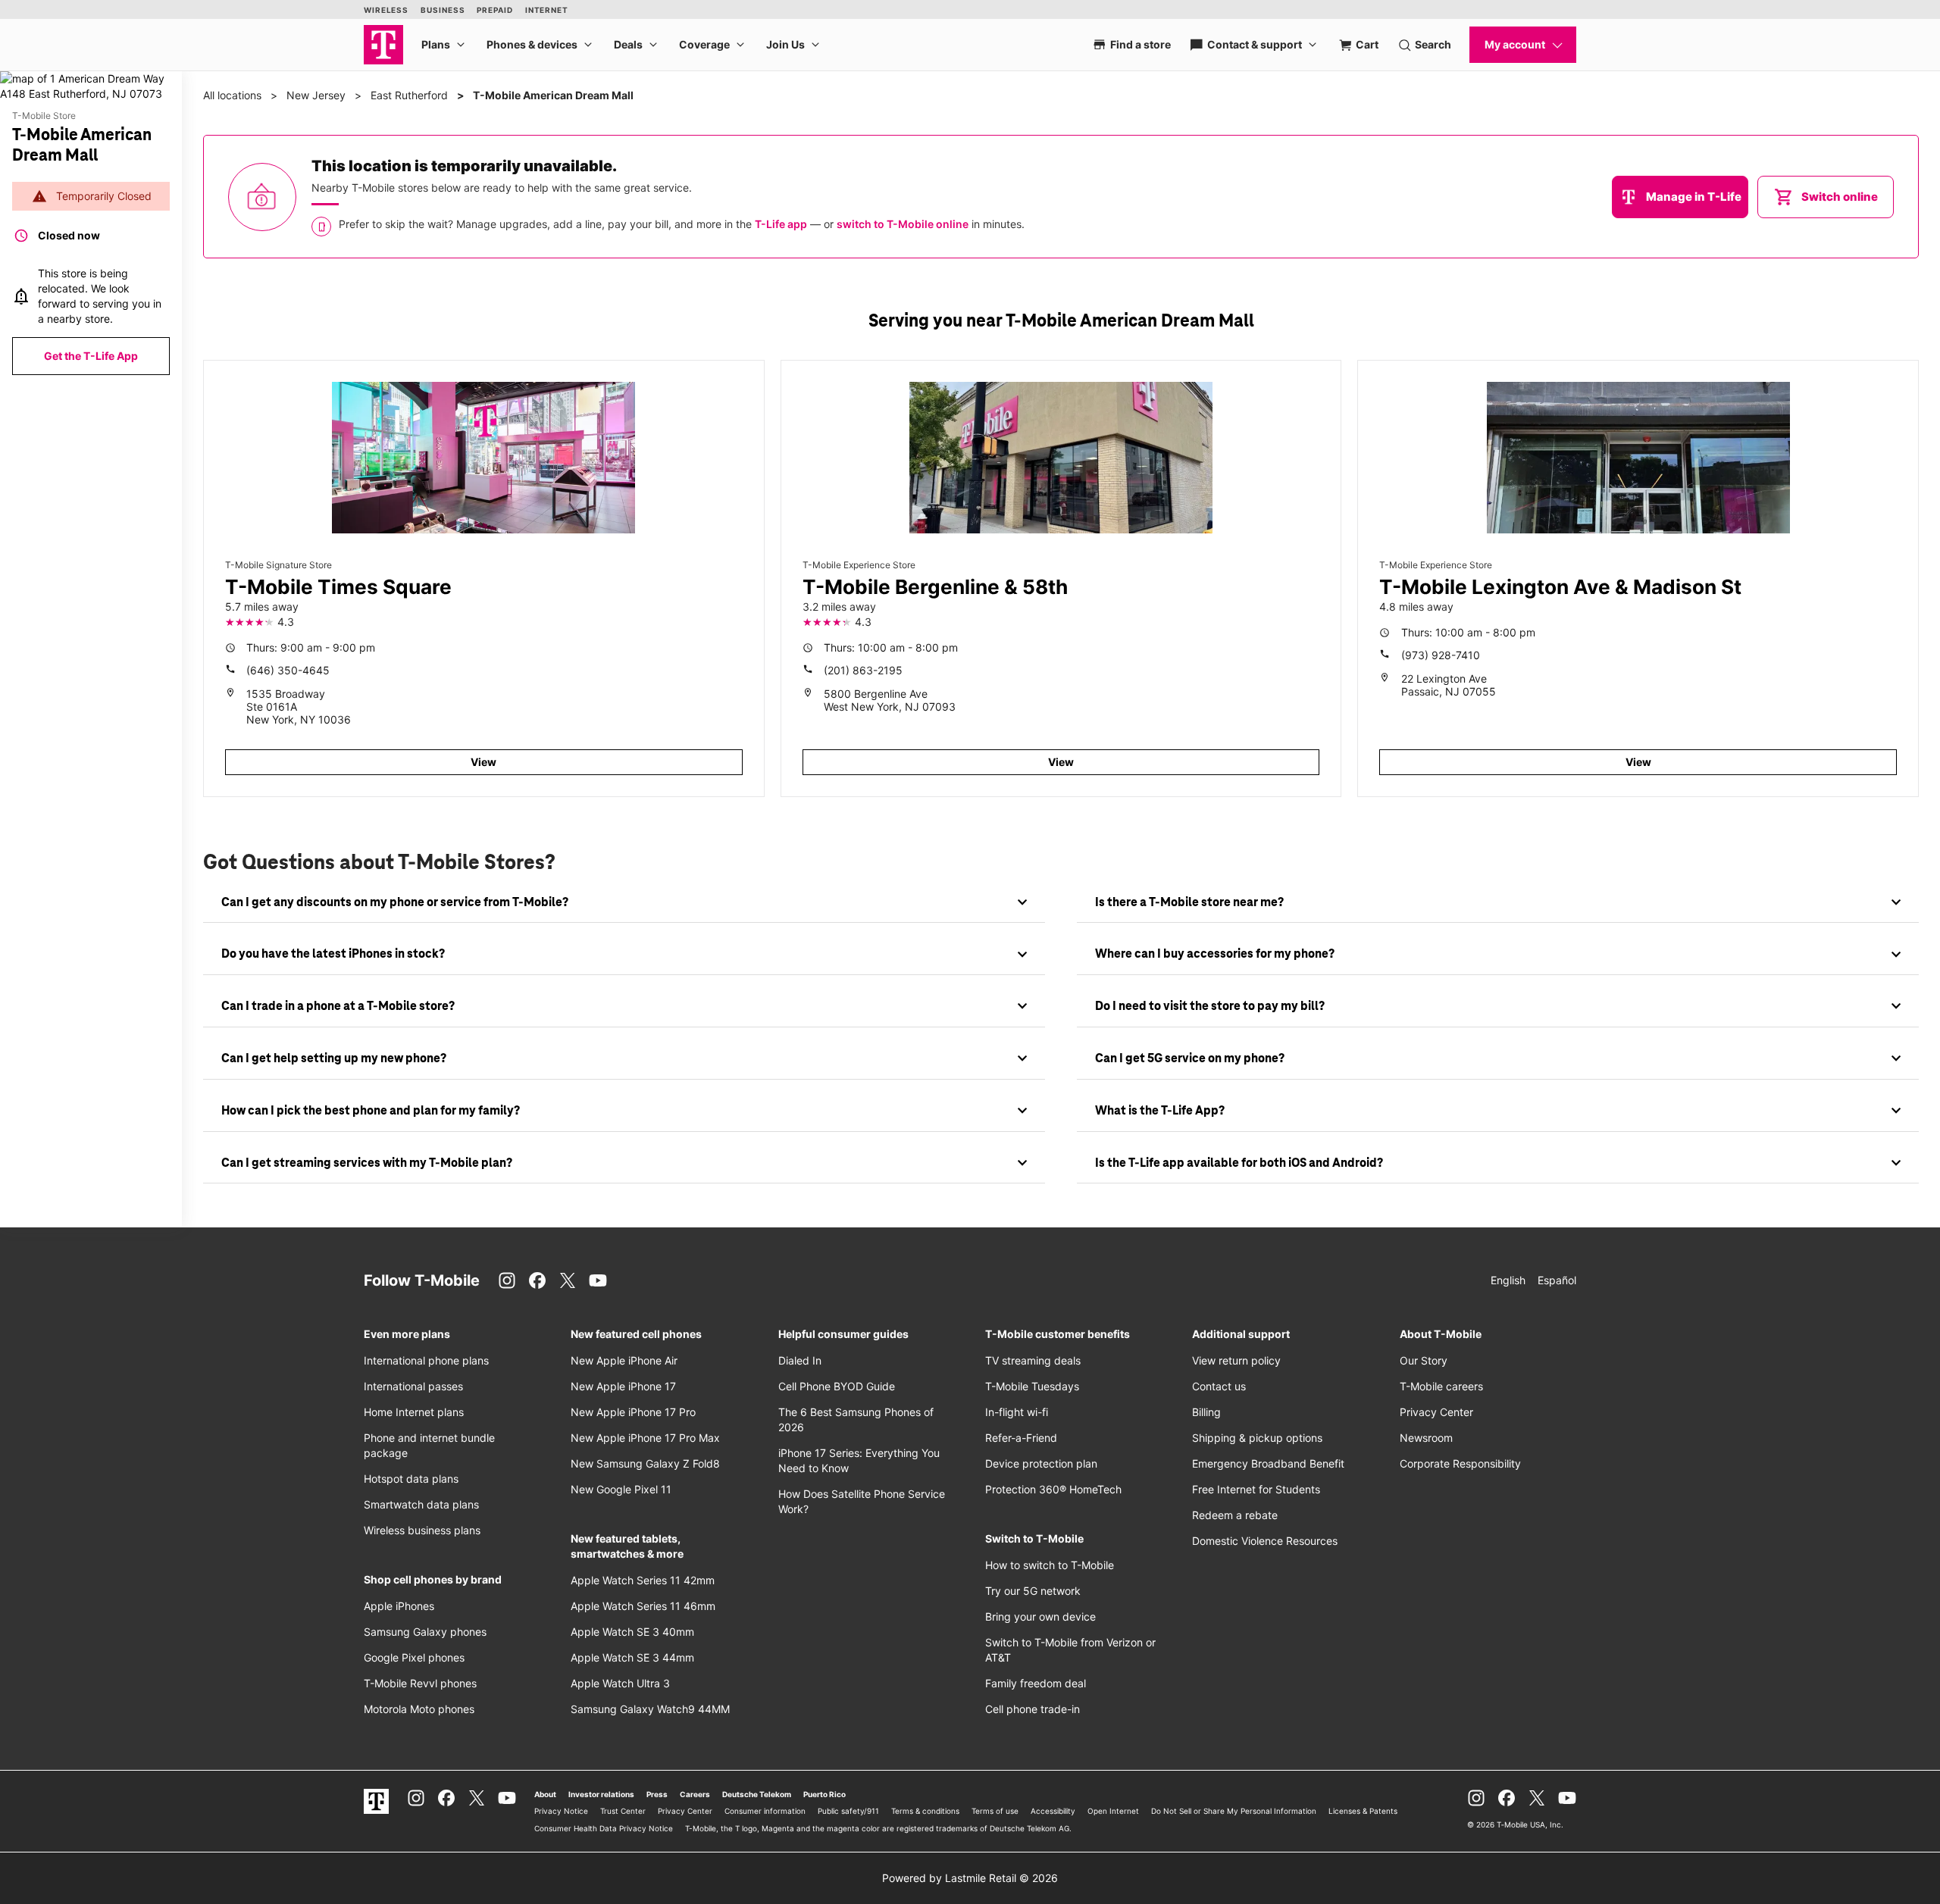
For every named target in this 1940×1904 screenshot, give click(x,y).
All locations (232, 95)
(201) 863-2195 (863, 670)
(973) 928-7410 (1441, 655)
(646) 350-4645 (288, 670)
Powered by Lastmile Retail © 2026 (970, 1878)
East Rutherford (409, 95)
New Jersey (316, 95)
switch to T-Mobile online (903, 224)
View (483, 762)
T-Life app (781, 224)
